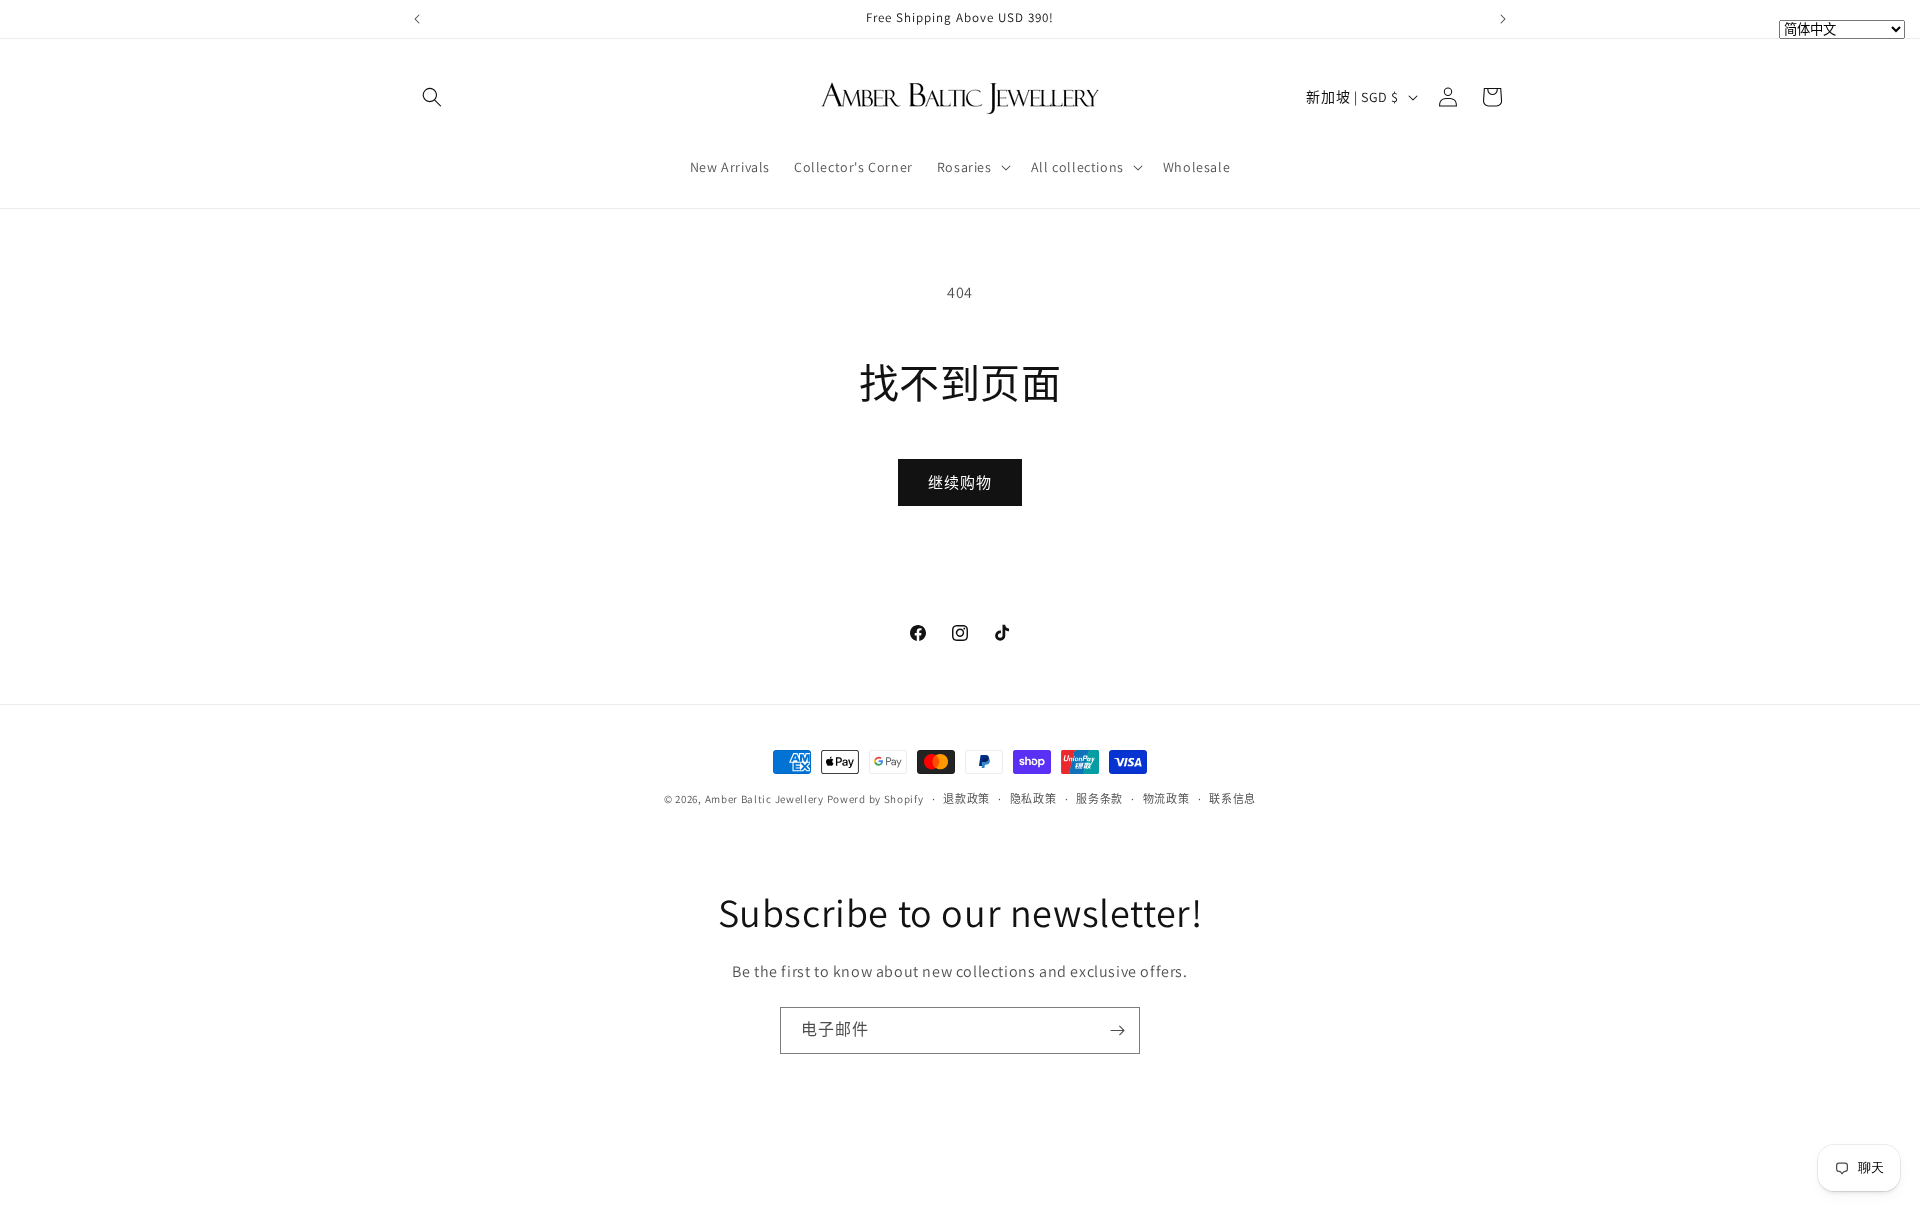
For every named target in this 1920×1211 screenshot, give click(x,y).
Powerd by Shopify (875, 799)
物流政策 (1166, 799)
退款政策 (966, 799)
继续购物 (960, 482)
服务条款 (1099, 799)
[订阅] (1117, 1030)
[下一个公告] (1503, 19)
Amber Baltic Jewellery (764, 799)
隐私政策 (1033, 799)
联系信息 (1232, 799)
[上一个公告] (417, 19)
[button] (432, 97)
